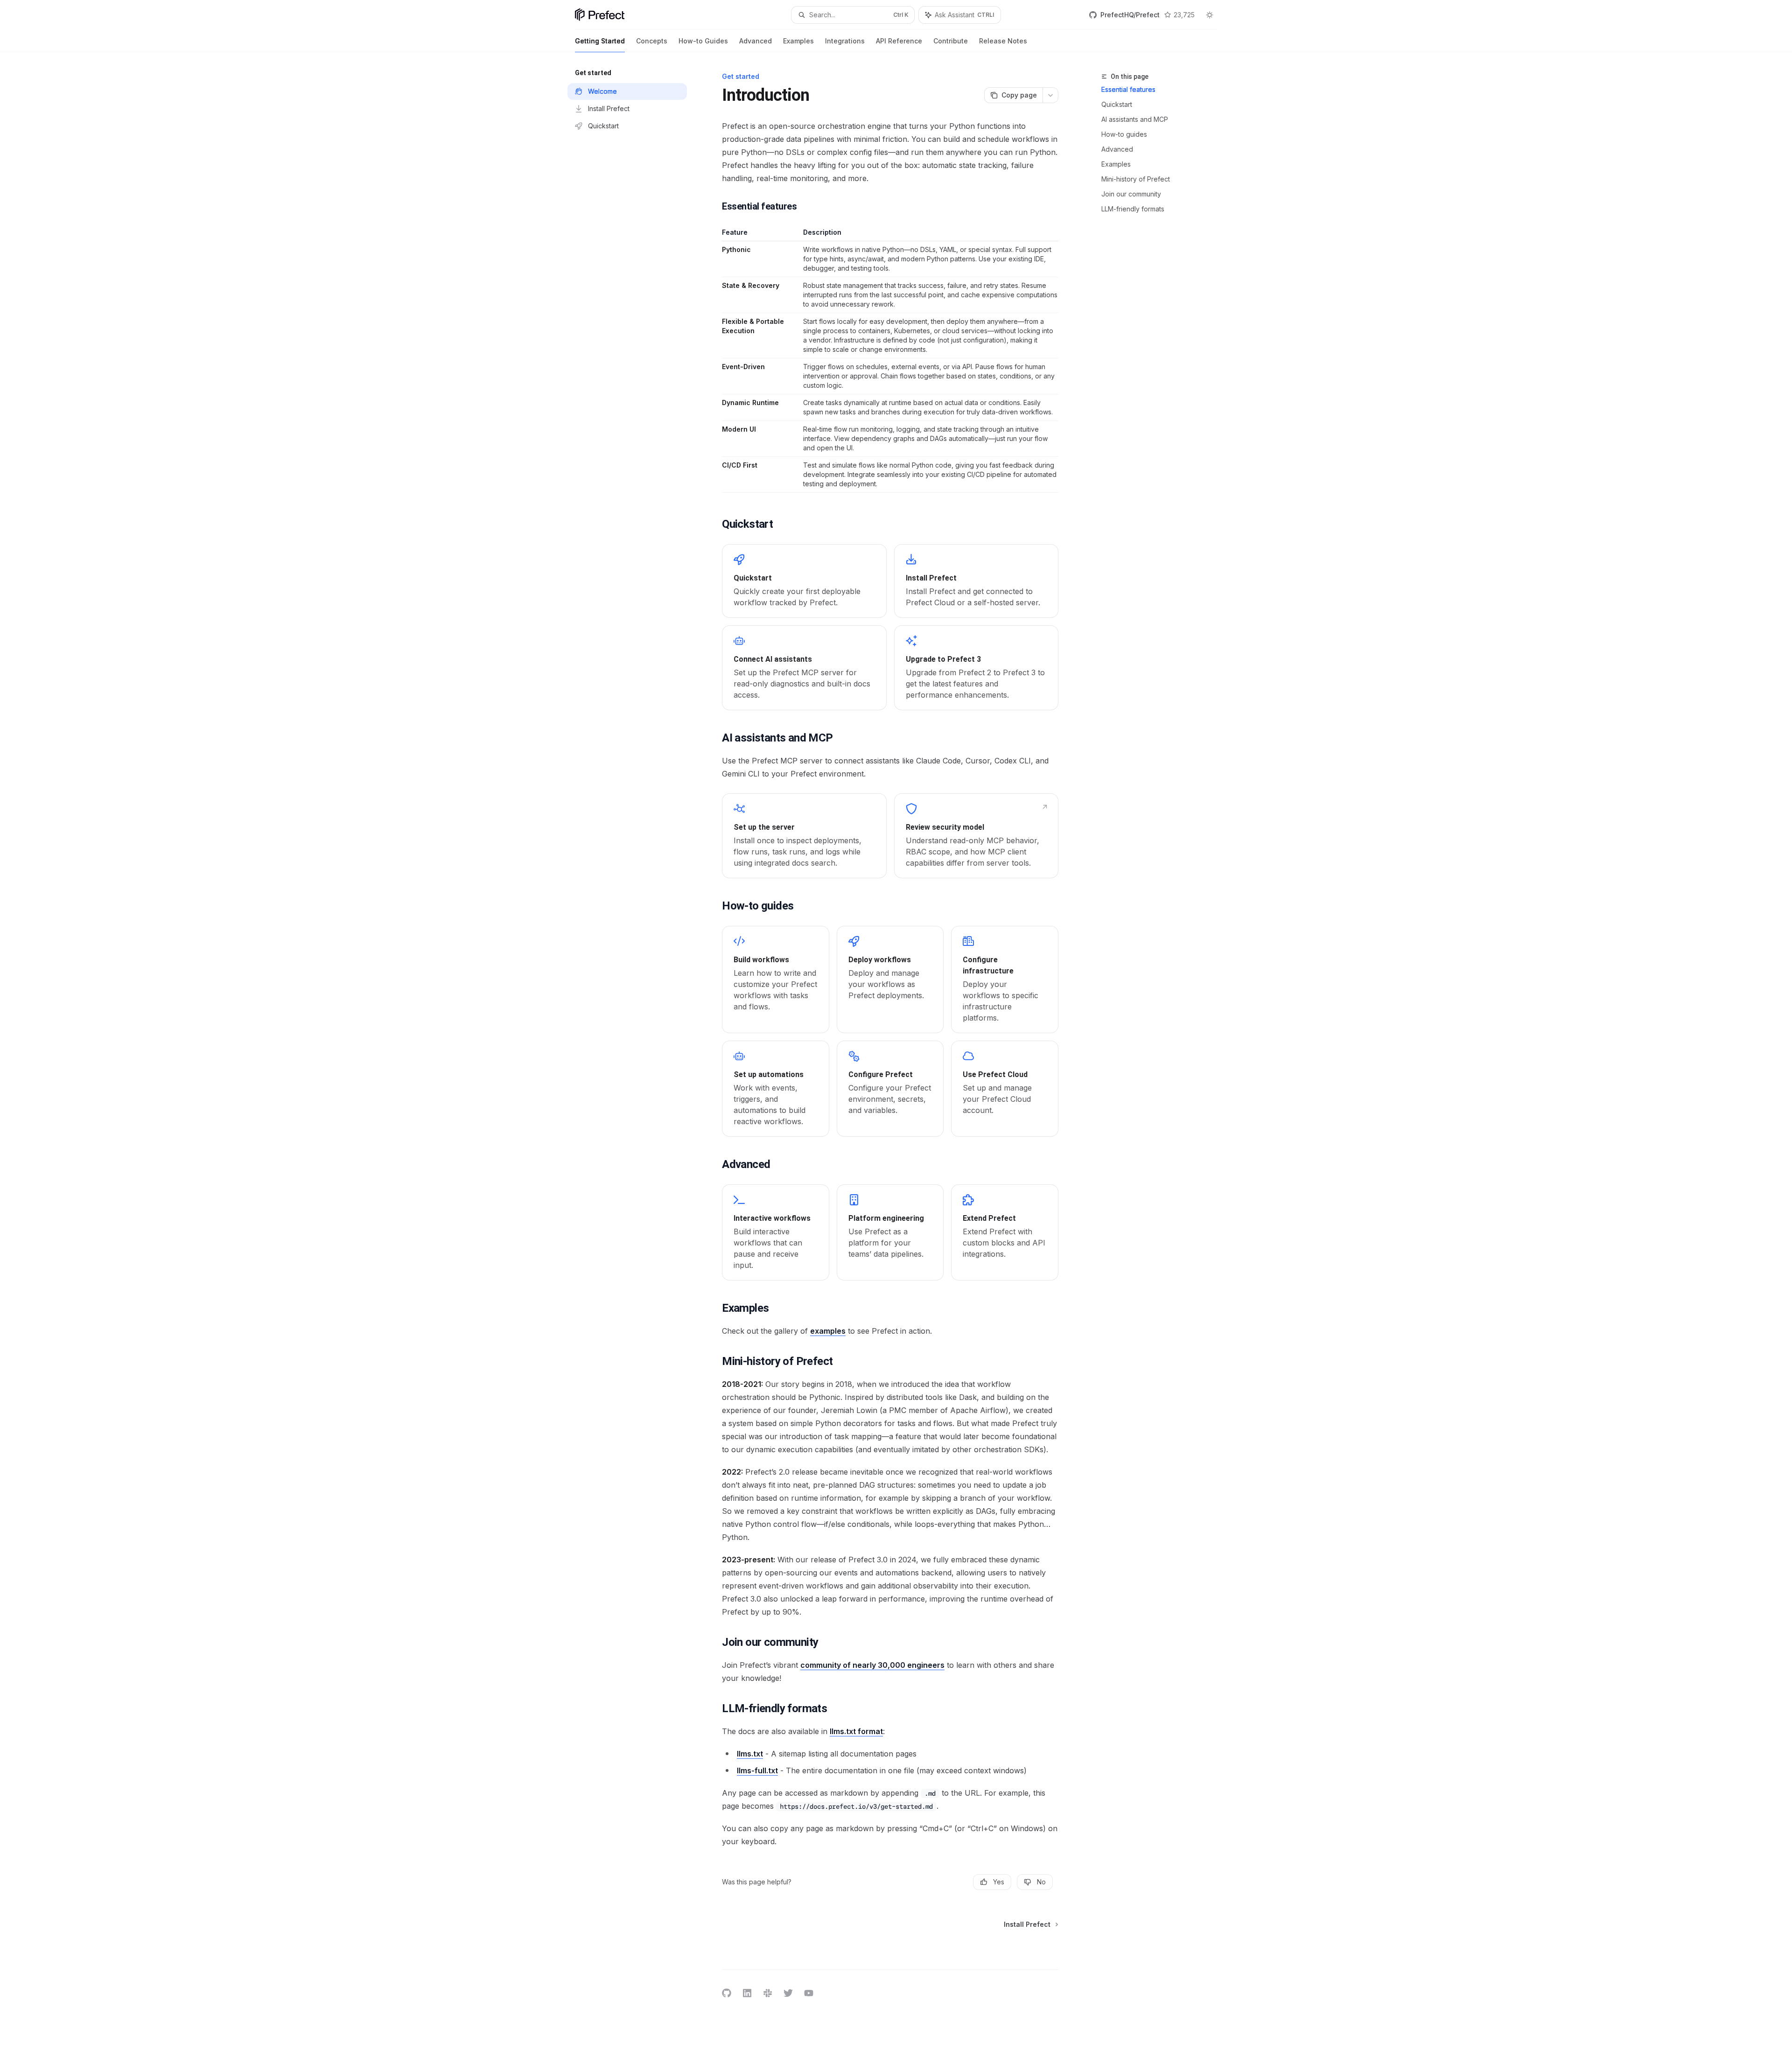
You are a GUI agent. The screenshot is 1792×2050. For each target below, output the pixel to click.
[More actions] (1050, 95)
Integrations (845, 41)
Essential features (1128, 89)
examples (828, 1331)
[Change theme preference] (1210, 15)
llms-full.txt (757, 1770)
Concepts (652, 41)
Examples (798, 41)
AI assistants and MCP (1135, 119)
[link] (804, 581)
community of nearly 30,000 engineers (872, 1665)
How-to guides (1124, 134)
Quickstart (1117, 104)
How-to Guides (703, 41)
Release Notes (1003, 41)
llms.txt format (856, 1731)
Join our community (1131, 194)
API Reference (899, 41)
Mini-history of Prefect (1136, 179)
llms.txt (750, 1754)
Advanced (756, 41)
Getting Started (600, 41)
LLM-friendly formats (1133, 209)
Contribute (951, 41)
